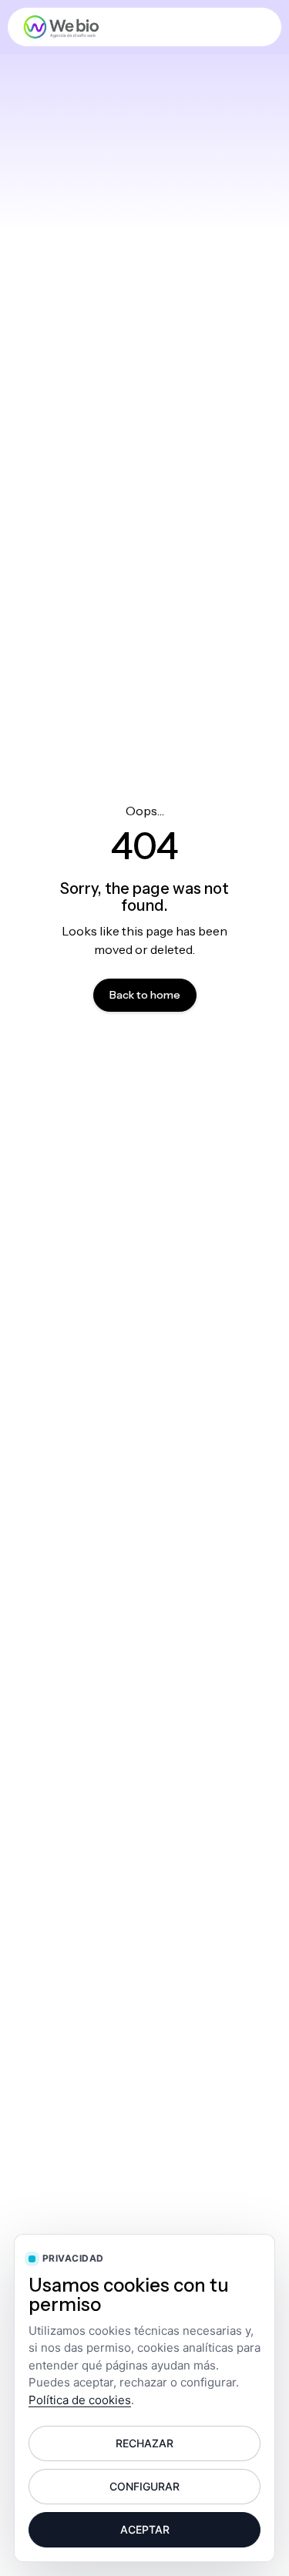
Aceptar (145, 2529)
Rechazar (144, 2443)
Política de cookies (80, 2400)
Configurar (144, 2486)
